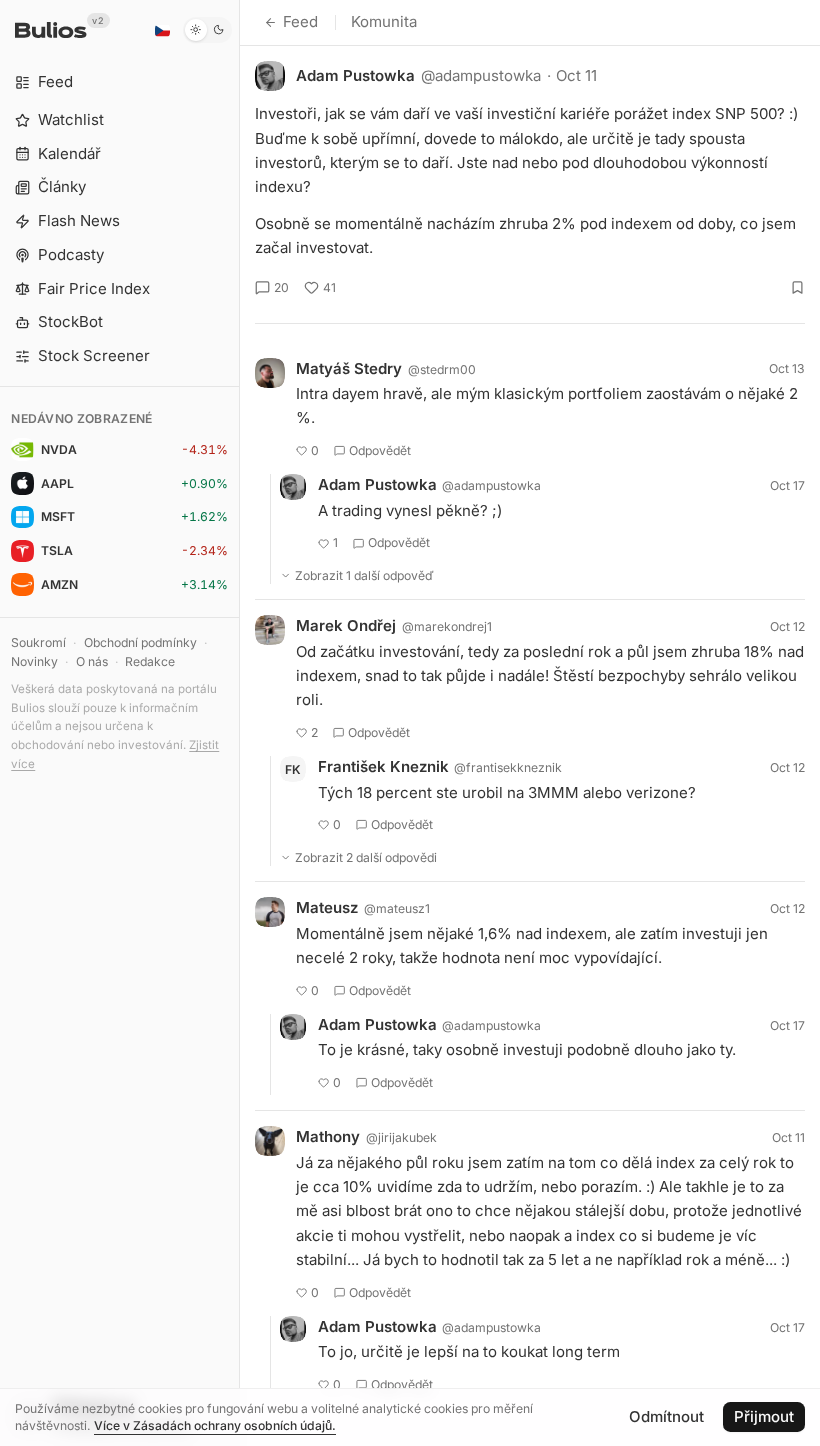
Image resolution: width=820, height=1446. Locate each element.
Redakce (150, 661)
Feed (300, 21)
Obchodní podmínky (140, 642)
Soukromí (38, 642)
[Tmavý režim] (207, 30)
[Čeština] (162, 30)
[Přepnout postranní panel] (239, 723)
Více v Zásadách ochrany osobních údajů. (215, 1425)
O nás (92, 661)
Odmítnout (666, 1416)
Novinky (34, 661)
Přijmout (764, 1416)
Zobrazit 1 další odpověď (364, 575)
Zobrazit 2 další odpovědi (366, 857)
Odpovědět (380, 450)
